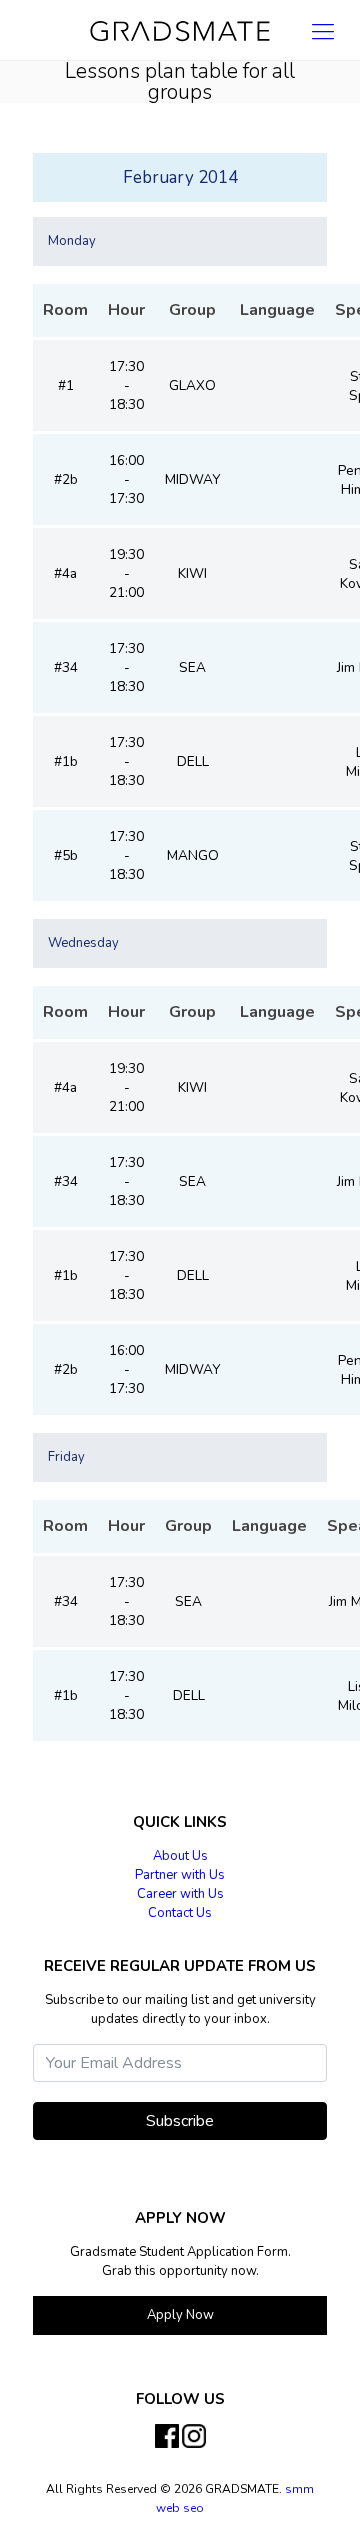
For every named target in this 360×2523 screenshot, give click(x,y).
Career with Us (180, 1894)
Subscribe (180, 2121)
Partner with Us (180, 1875)
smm (299, 2489)
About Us (180, 1856)
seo (193, 2508)
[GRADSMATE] (180, 30)
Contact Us (180, 1913)
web (169, 2508)
